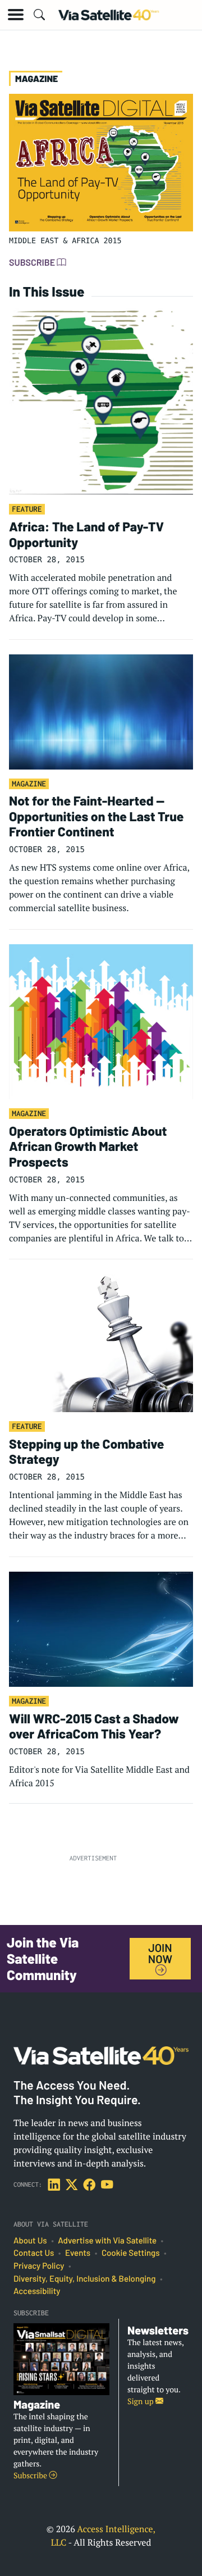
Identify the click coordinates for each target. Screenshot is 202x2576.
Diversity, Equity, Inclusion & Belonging (84, 2279)
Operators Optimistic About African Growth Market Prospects (88, 1146)
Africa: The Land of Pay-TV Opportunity (86, 534)
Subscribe (33, 263)
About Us (30, 2241)
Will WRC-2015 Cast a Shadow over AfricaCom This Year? (94, 1726)
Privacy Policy (39, 2266)
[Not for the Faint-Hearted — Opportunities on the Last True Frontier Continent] (101, 711)
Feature (27, 509)
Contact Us (34, 2253)
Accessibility (37, 2291)
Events (78, 2253)
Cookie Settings (131, 2253)
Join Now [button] (160, 1953)
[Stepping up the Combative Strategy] (101, 1342)
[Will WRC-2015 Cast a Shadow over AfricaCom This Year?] (101, 1628)
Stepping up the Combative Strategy (86, 1451)
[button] (16, 15)
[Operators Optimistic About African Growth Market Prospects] (101, 1021)
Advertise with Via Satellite (107, 2241)
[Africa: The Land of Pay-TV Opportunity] (101, 400)
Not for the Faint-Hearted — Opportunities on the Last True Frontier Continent (96, 816)
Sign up (141, 2402)
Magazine (29, 784)
